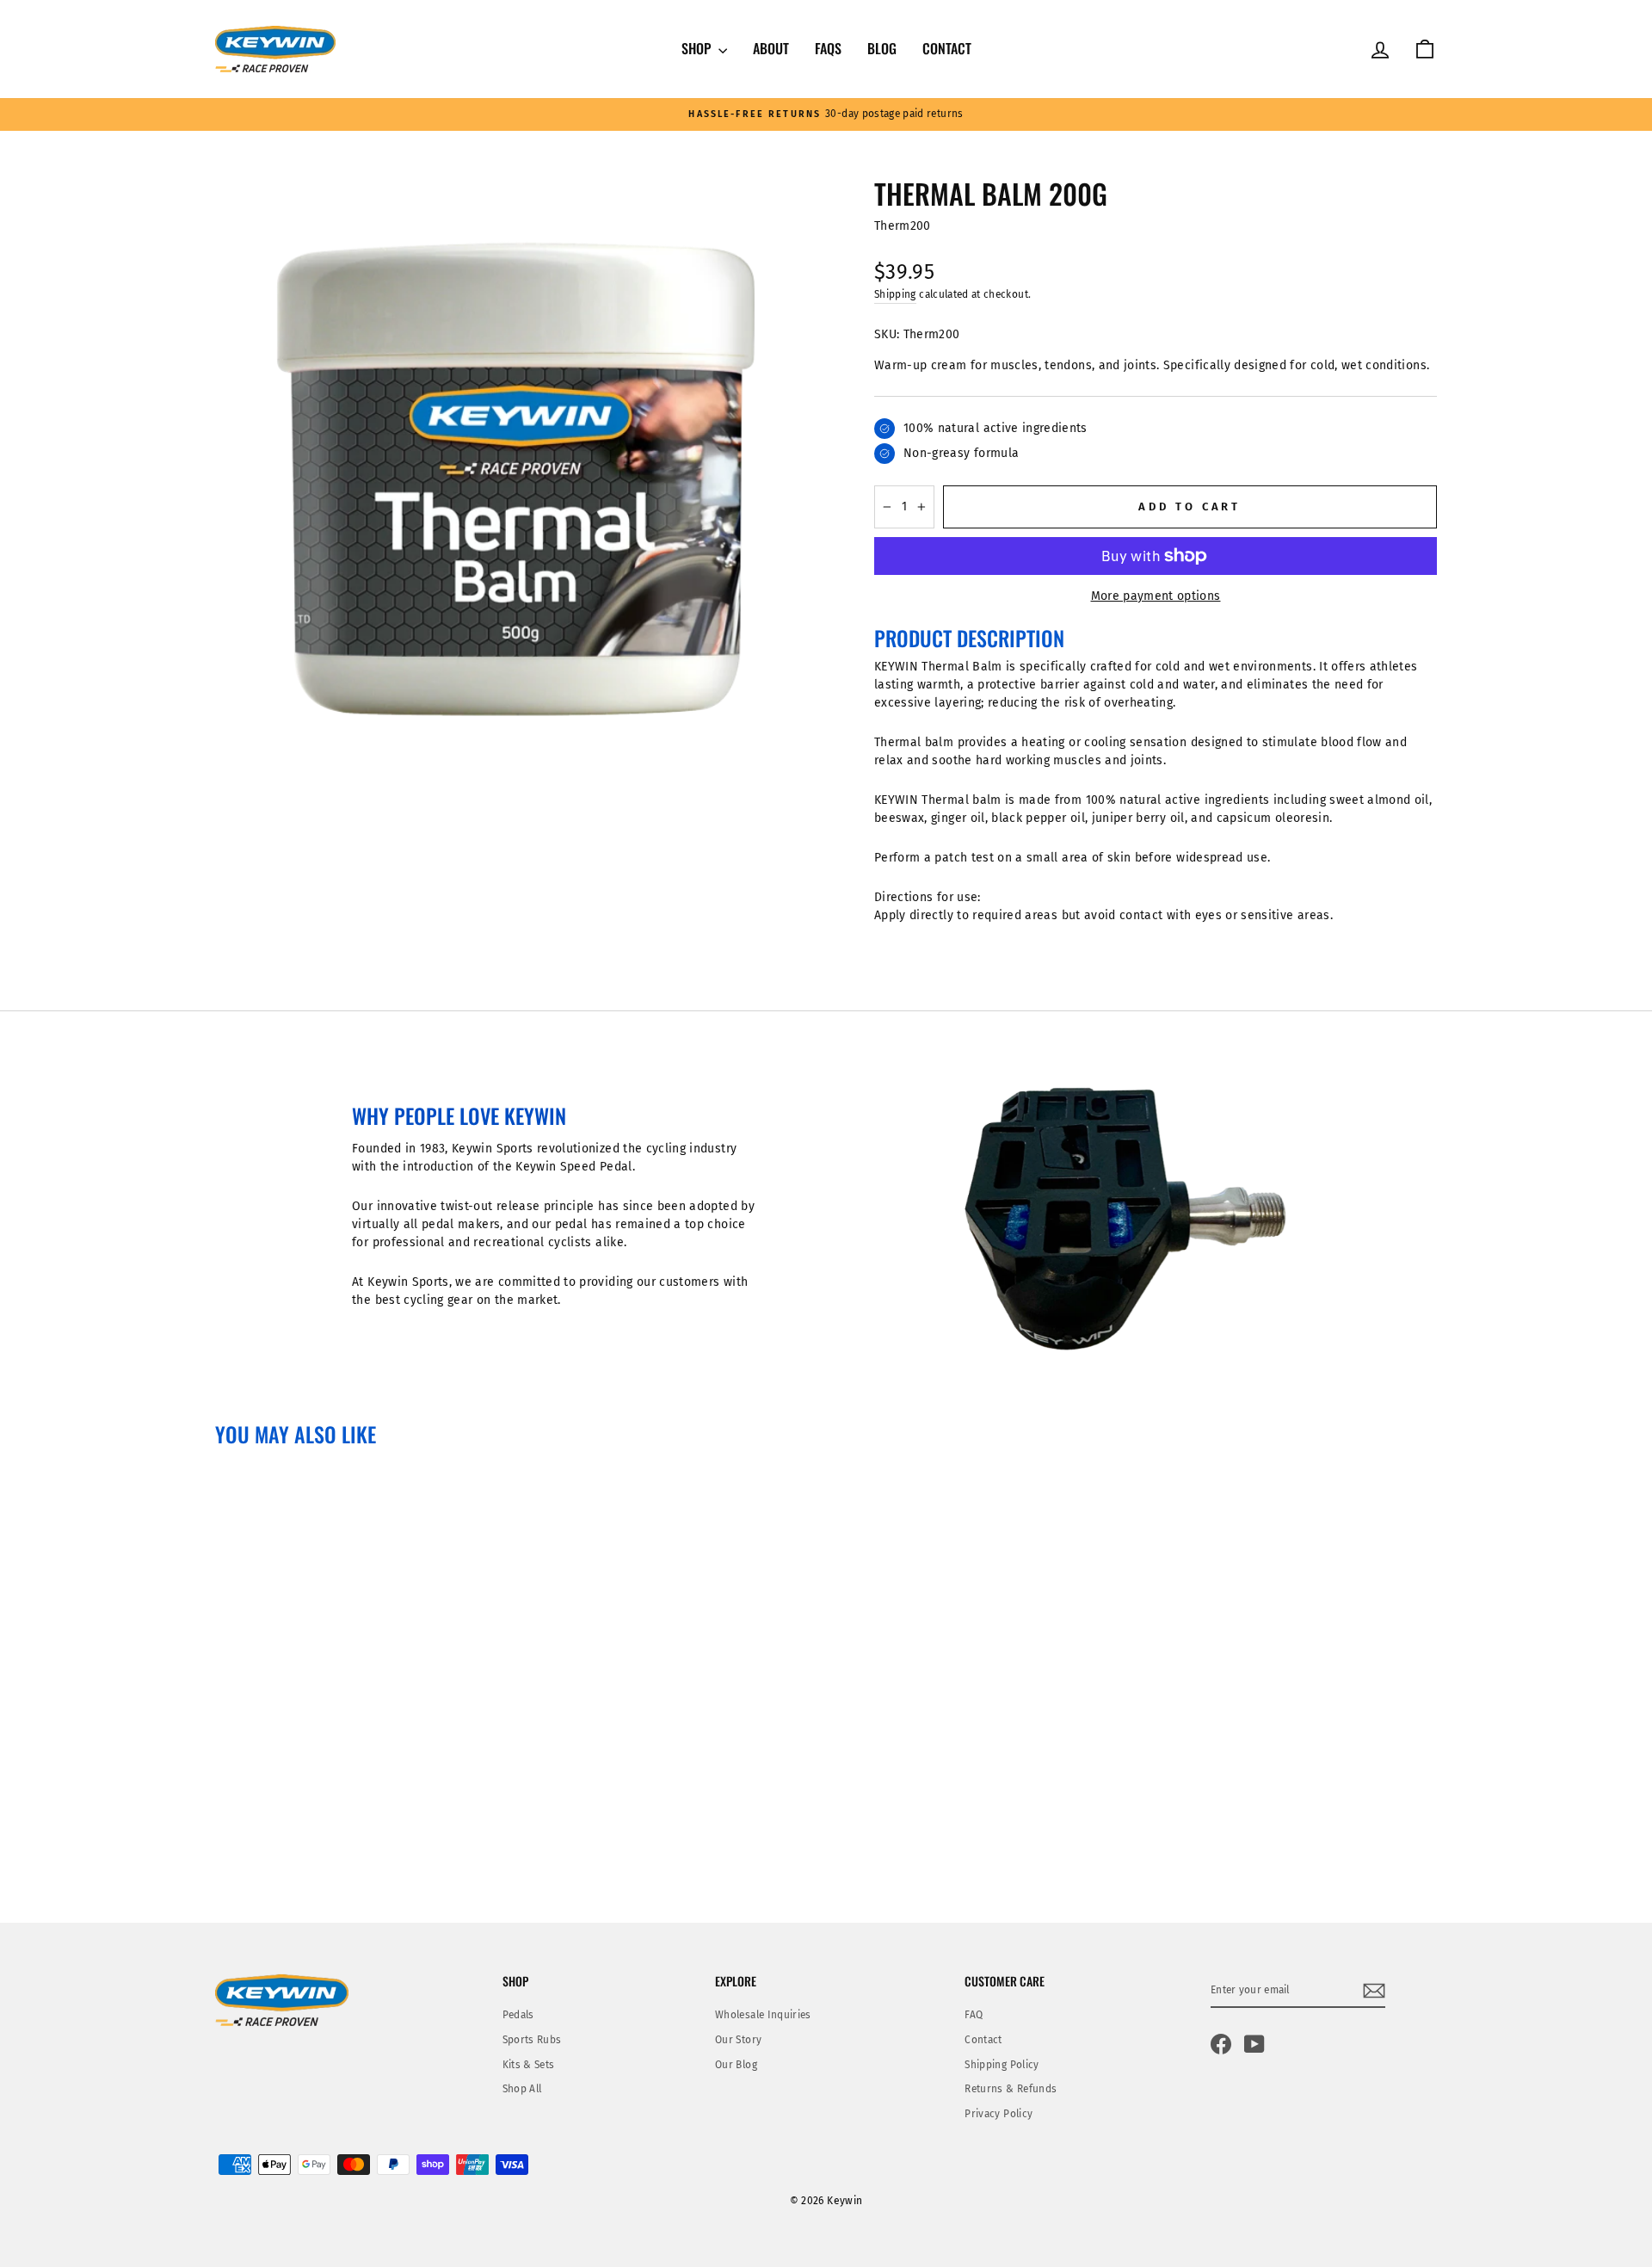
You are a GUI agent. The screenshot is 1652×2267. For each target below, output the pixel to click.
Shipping (895, 294)
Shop (698, 48)
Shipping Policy (1002, 2065)
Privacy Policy (999, 2114)
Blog (882, 48)
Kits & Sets (529, 2065)
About (771, 48)
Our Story (738, 2040)
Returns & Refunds (1011, 2089)
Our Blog (736, 2065)
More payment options (1156, 596)
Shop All (522, 2089)
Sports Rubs (532, 2040)
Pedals (518, 2015)
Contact (947, 48)
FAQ (974, 2015)
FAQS (828, 48)
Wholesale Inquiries (763, 2015)
